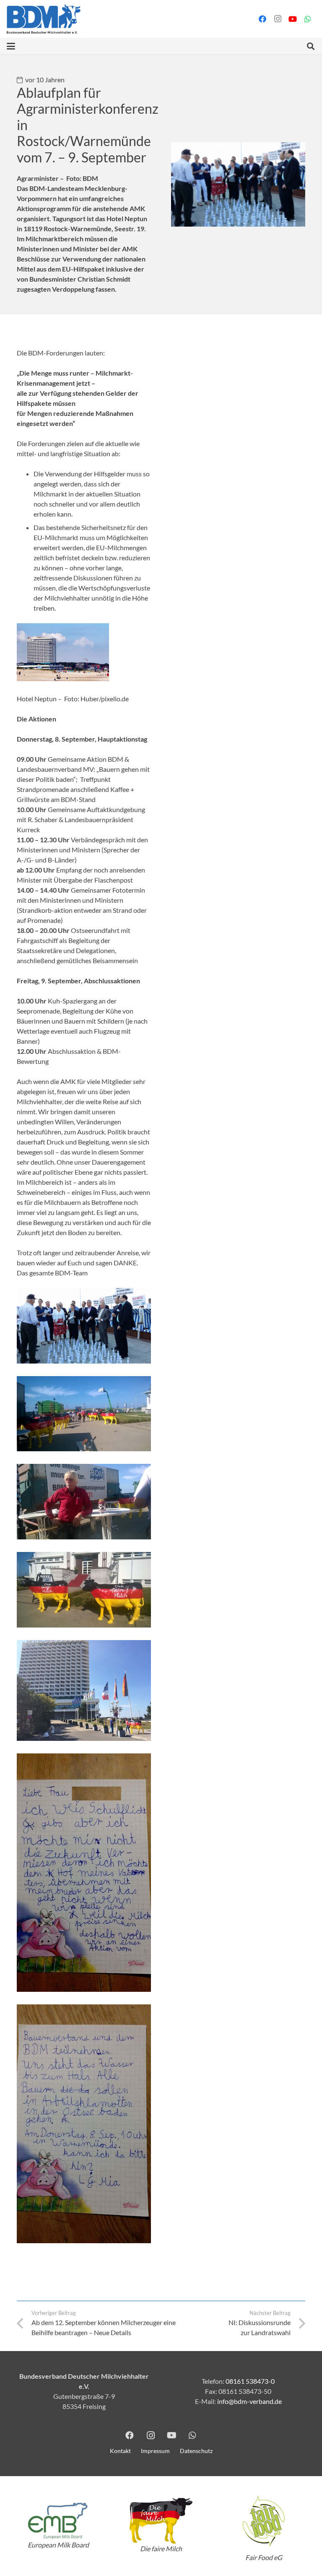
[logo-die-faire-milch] (161, 2521)
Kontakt (120, 2451)
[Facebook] (262, 19)
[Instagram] (278, 19)
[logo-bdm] (44, 19)
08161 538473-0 (250, 2381)
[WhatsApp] (308, 19)
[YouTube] (293, 19)
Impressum (155, 2451)
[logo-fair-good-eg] (264, 2521)
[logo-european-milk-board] (58, 2521)
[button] (11, 46)
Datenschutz (196, 2451)
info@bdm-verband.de (249, 2401)
